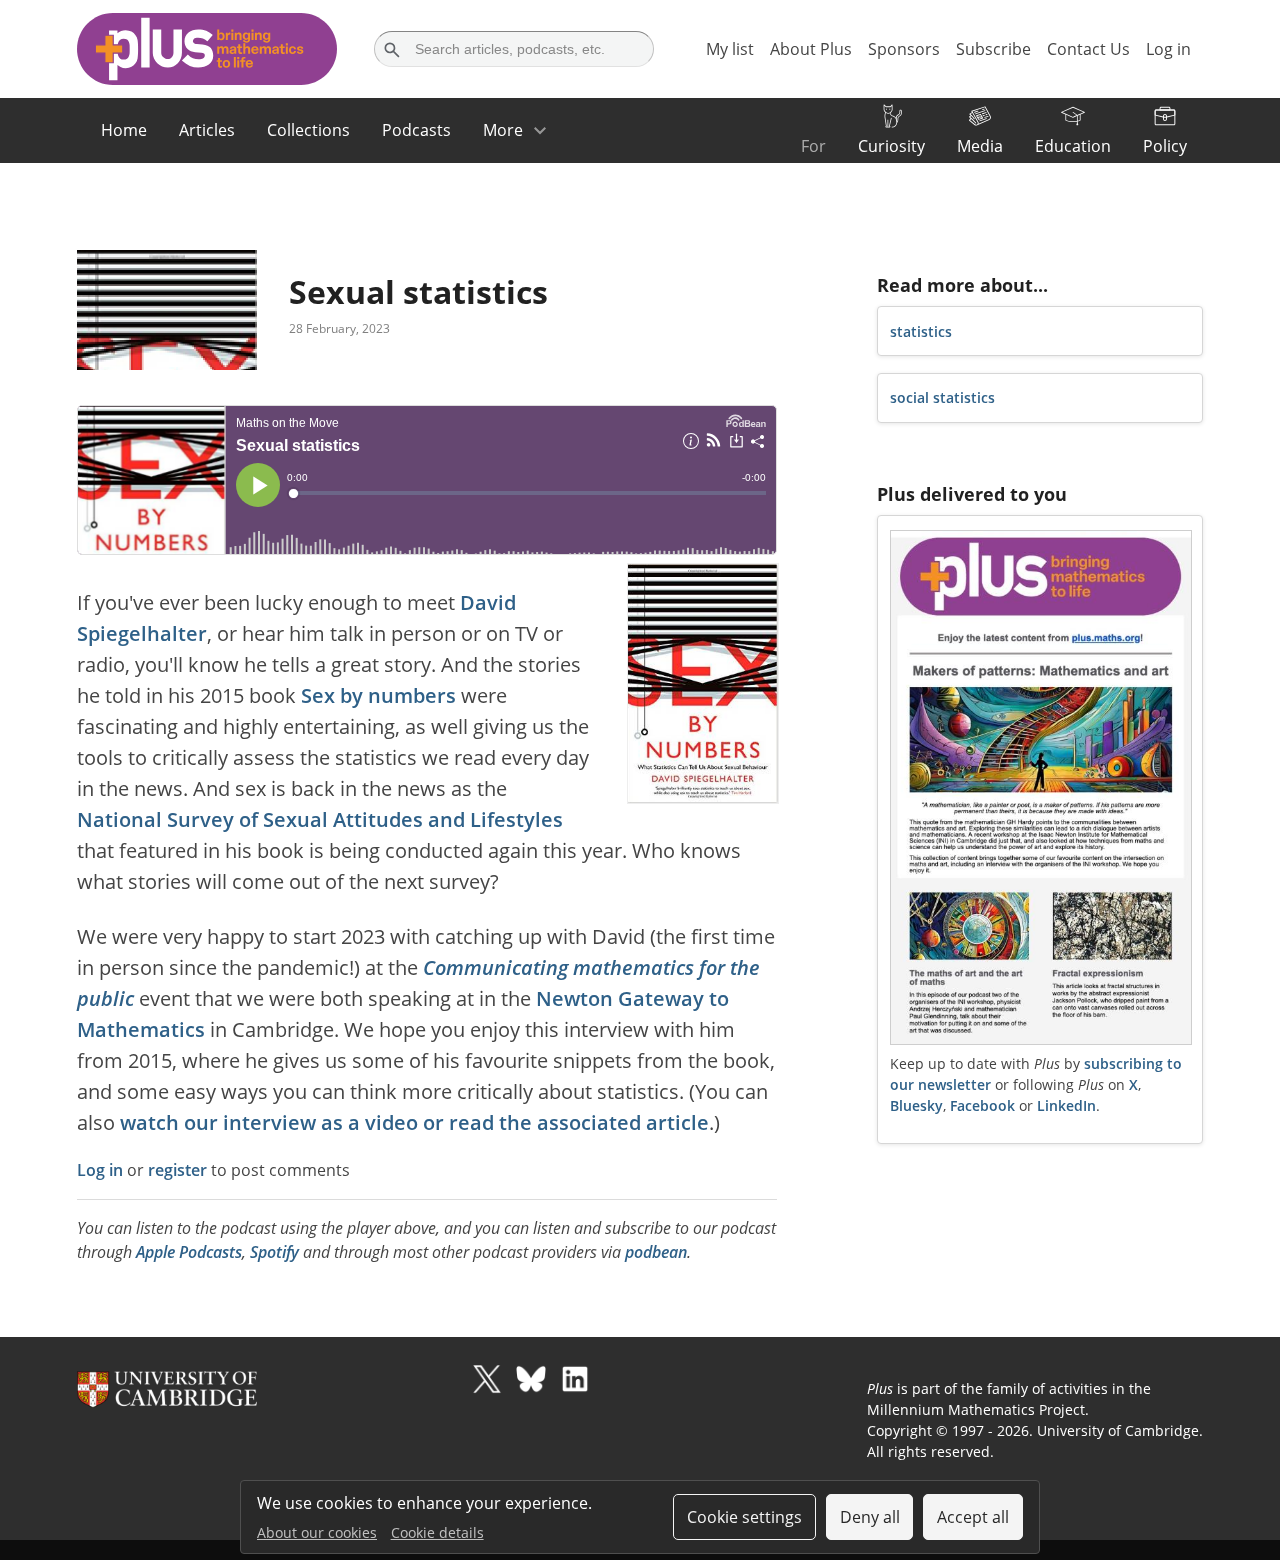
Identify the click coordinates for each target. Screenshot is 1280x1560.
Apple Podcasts (189, 1252)
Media (980, 146)
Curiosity (891, 146)
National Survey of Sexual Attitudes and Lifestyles (320, 819)
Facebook (982, 1105)
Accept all (973, 1517)
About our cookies (317, 1532)
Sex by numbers (378, 695)
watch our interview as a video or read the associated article (414, 1122)
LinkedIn (1066, 1105)
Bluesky (916, 1105)
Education (1073, 146)
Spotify (274, 1252)
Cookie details (437, 1532)
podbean (656, 1252)
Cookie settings (744, 1517)
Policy (1165, 146)
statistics (921, 331)
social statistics (942, 397)
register (177, 1170)
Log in (100, 1170)
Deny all (870, 1517)
